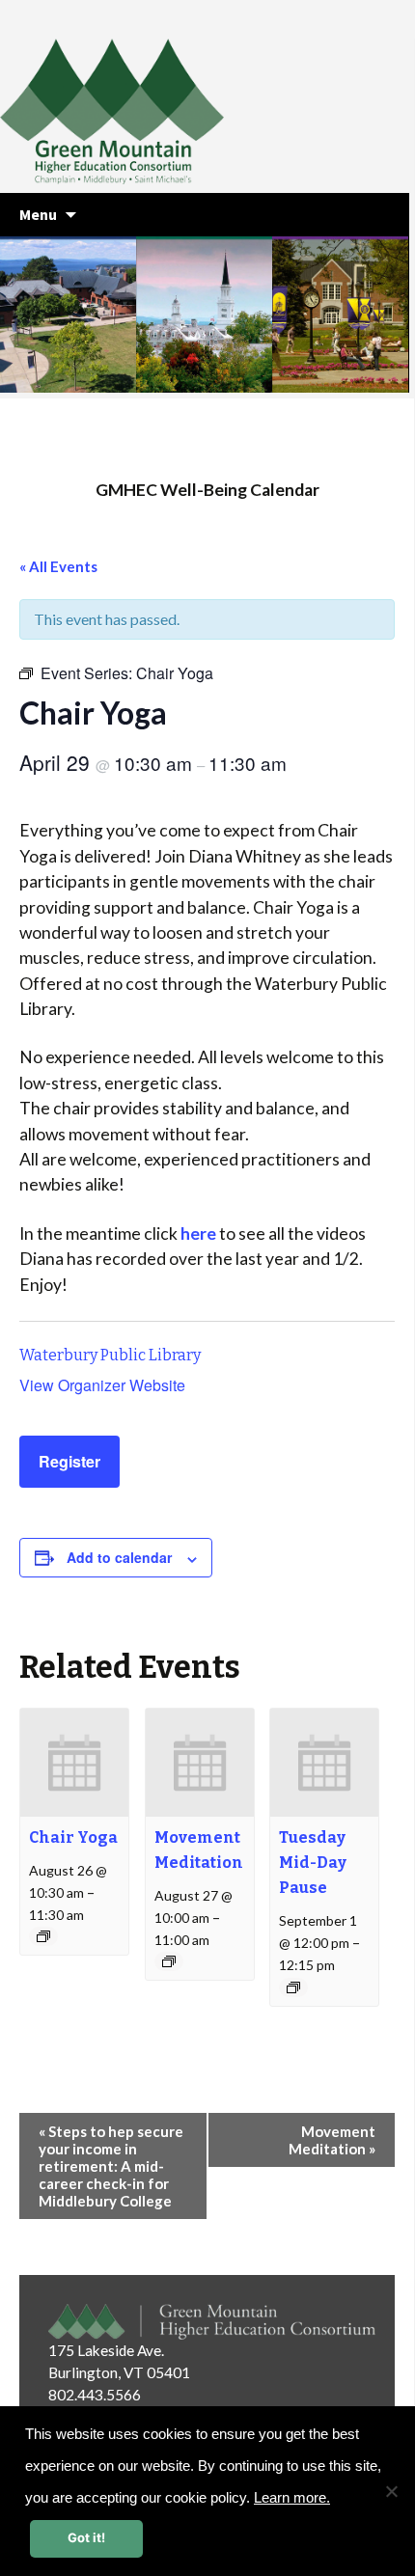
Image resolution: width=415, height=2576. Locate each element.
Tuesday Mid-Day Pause (313, 1863)
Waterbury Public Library (110, 1355)
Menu (38, 214)
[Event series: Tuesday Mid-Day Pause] (293, 1987)
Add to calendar (119, 1557)
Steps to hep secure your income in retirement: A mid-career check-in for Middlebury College (111, 2166)
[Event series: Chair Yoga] (43, 1936)
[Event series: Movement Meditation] (169, 1961)
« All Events (58, 566)
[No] (391, 2491)
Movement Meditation (332, 2140)
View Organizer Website (102, 1385)
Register (69, 1461)
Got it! (86, 2537)
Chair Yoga (73, 1837)
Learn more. (292, 2498)
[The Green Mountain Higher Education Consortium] (133, 116)
